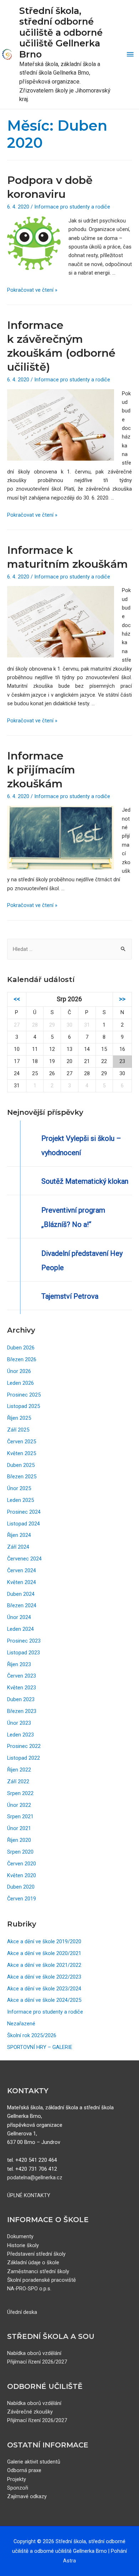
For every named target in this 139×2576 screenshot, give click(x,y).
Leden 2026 (20, 1383)
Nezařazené (21, 2024)
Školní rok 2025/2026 (32, 2035)
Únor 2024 (19, 1617)
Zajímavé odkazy (27, 2496)
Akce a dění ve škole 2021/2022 (44, 1965)
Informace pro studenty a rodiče (72, 207)
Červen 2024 (22, 1570)
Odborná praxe (24, 2470)
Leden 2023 (20, 1735)
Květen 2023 (22, 1688)
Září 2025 (18, 1430)
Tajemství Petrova (70, 1296)
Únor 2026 (19, 1371)
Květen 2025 (22, 1453)
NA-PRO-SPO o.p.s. (29, 2289)
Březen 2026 (22, 1359)
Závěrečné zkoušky (30, 2412)
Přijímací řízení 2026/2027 (37, 2362)
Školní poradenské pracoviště (42, 2280)
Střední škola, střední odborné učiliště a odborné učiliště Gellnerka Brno (61, 32)
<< (17, 999)
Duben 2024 (21, 1594)
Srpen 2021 (20, 1816)
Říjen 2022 (19, 1770)
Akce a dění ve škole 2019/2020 (44, 1941)
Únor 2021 (19, 1828)
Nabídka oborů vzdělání (34, 2353)
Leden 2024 (20, 1629)
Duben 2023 (21, 1699)
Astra (69, 2561)
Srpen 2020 (20, 1852)
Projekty (17, 2479)
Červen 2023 (22, 1676)
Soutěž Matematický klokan (85, 1181)
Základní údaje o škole (33, 2262)
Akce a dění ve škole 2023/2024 (44, 1989)
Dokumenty (20, 2236)
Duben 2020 (21, 1887)
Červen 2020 (22, 1864)
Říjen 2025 (19, 1418)
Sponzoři (18, 2488)
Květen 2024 (22, 1582)
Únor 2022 (19, 1805)
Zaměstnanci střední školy (38, 2271)
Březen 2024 (22, 1605)
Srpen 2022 (20, 1793)
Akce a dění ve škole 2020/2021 (44, 1953)
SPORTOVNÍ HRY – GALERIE (40, 2047)
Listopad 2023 (24, 1653)
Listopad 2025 (24, 1406)
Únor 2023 (19, 1723)
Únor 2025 (19, 1488)
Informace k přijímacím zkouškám (41, 770)
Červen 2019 (22, 1899)
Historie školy (23, 2245)
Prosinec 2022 (24, 1746)
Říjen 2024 (19, 1535)
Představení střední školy (36, 2254)
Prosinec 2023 (24, 1641)
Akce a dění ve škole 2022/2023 (44, 1977)
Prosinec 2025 (24, 1395)
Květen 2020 (22, 1875)
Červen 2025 (22, 1442)
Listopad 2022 (24, 1758)
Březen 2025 (22, 1477)
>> (122, 999)
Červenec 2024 (24, 1559)
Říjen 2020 (19, 1840)
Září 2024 (18, 1547)
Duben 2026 (21, 1348)
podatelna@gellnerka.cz (35, 2177)
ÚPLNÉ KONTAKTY (29, 2195)
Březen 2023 (22, 1711)
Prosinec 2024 (24, 1512)
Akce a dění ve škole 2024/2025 (44, 2000)
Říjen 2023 (19, 1664)
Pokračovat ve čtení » (32, 290)
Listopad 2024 (24, 1524)
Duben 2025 (21, 1465)
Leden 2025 (20, 1500)
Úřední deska (22, 2312)
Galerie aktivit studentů (34, 2462)
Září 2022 (18, 1781)
